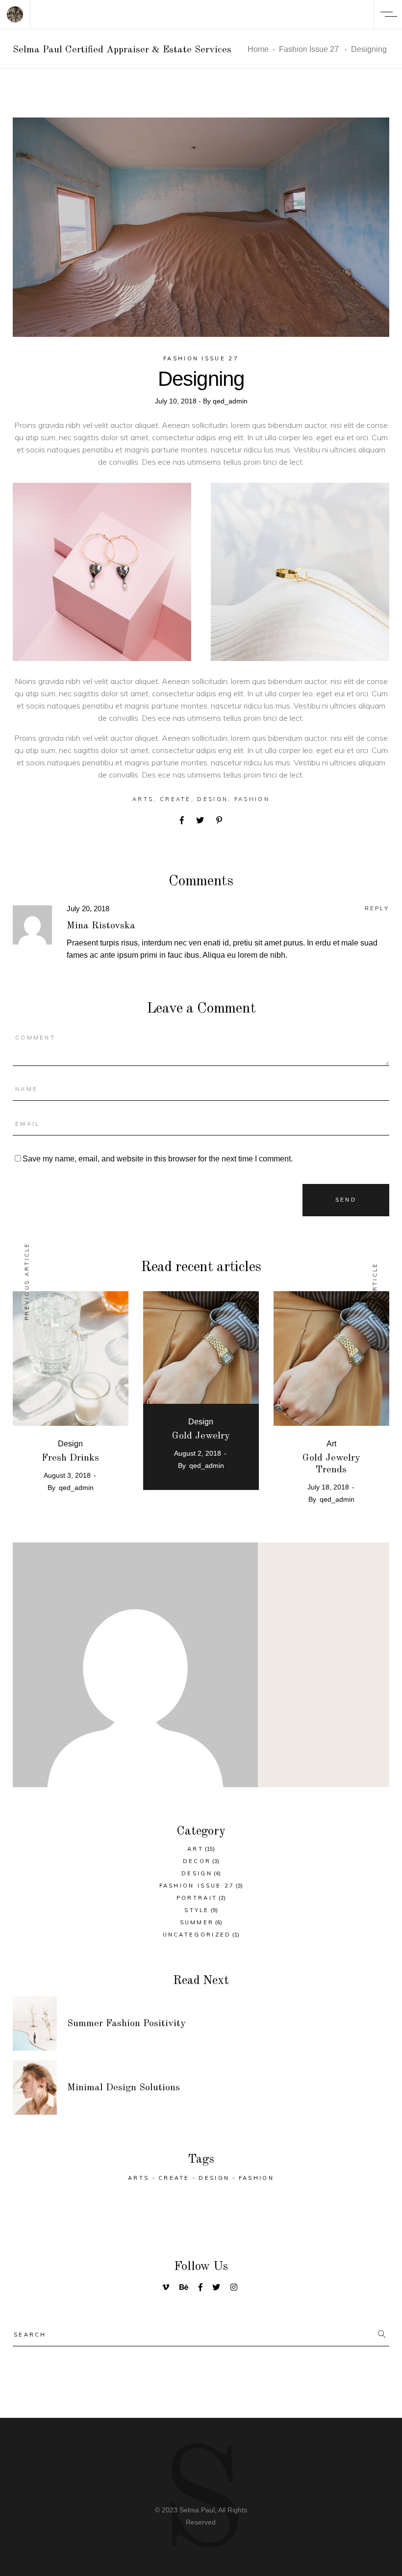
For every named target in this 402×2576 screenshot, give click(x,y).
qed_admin (230, 401)
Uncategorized (197, 1935)
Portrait (197, 1898)
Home (258, 49)
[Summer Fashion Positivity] (35, 2023)
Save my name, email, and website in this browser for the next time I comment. (158, 1159)
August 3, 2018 (67, 1475)
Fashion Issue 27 (309, 49)
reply (377, 908)
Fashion (252, 799)
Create (176, 799)
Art (331, 1444)
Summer (197, 1922)
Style (197, 1910)
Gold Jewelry (201, 1436)
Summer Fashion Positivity (126, 2024)
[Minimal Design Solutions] (35, 2088)
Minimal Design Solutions (124, 2088)
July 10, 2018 (177, 401)
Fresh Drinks (70, 1458)
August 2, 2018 (198, 1453)
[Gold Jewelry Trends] (331, 1359)
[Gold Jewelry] (201, 1359)
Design (213, 799)
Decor (197, 1861)
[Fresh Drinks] (71, 1359)
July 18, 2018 (328, 1487)
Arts (143, 799)
